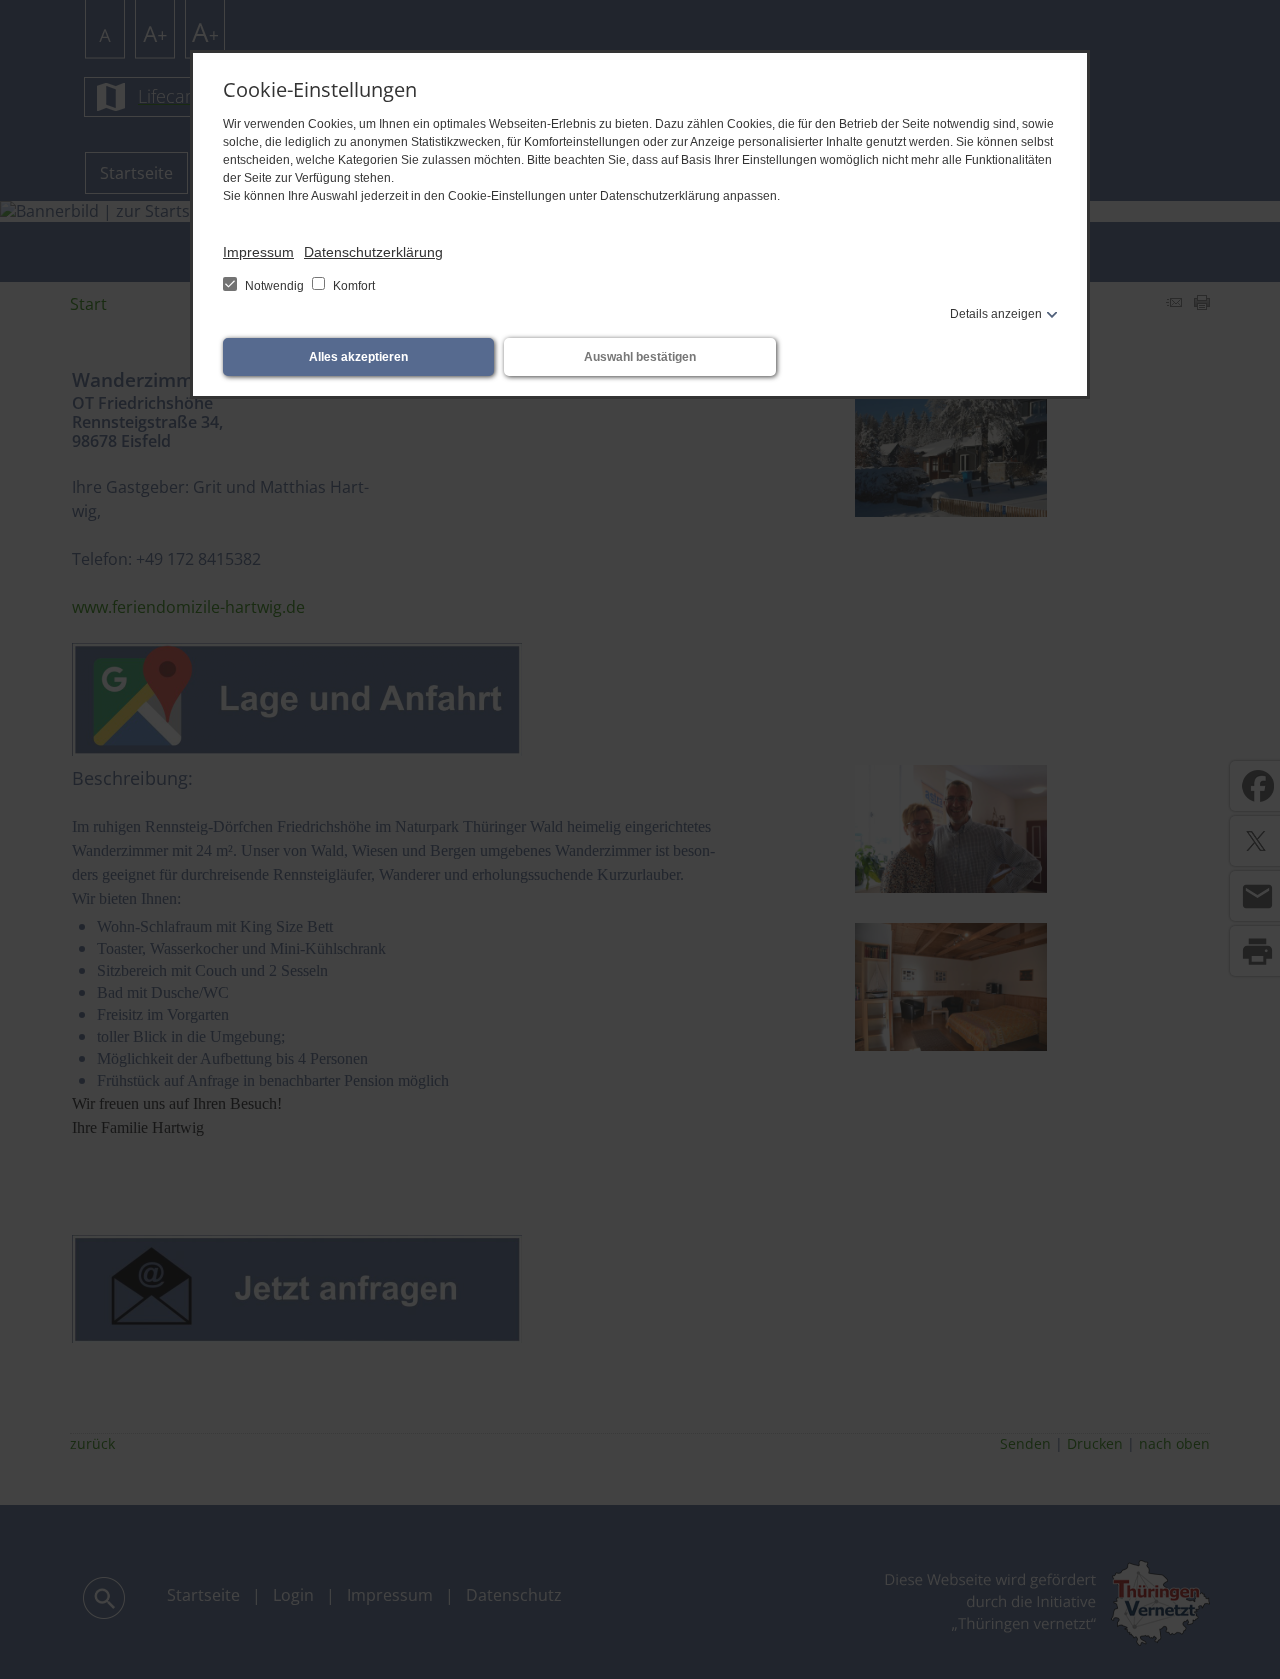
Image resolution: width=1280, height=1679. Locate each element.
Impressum (258, 252)
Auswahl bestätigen (640, 357)
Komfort (352, 286)
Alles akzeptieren (358, 357)
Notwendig (274, 286)
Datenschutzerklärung (373, 252)
